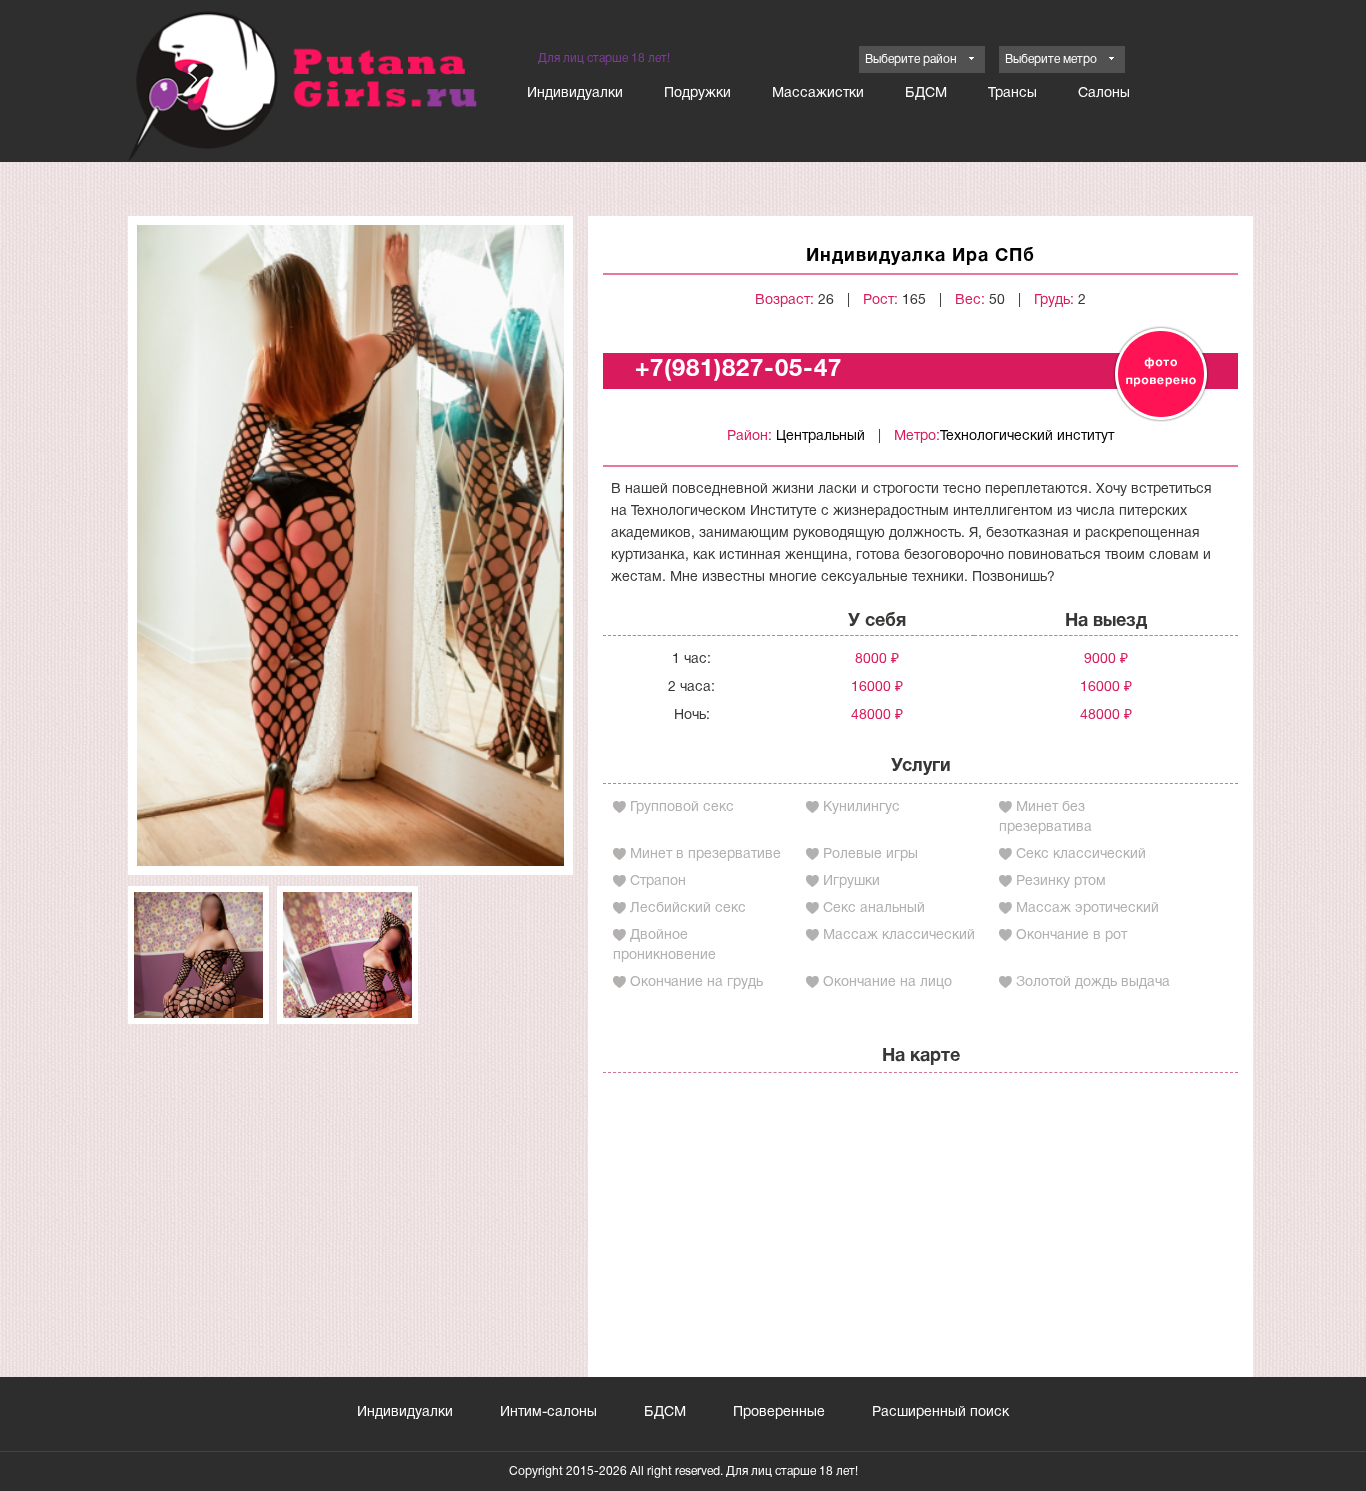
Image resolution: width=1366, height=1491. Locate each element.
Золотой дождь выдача (1093, 982)
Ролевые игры (870, 854)
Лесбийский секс (688, 908)
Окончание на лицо (887, 982)
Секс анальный (874, 908)
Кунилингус (861, 807)
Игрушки (851, 881)
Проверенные (779, 1412)
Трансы (1012, 93)
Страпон (658, 881)
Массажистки (818, 93)
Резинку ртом (1061, 881)
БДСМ (926, 93)
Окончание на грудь (696, 982)
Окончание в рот (1071, 935)
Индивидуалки (575, 93)
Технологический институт (1027, 436)
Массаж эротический (1087, 908)
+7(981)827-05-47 (738, 370)
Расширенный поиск (940, 1412)
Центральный (820, 436)
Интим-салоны (548, 1412)
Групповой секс (682, 807)
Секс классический (1081, 854)
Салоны (1104, 93)
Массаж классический (899, 935)
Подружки (697, 93)
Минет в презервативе (705, 854)
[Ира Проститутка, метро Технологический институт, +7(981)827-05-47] (350, 545)
